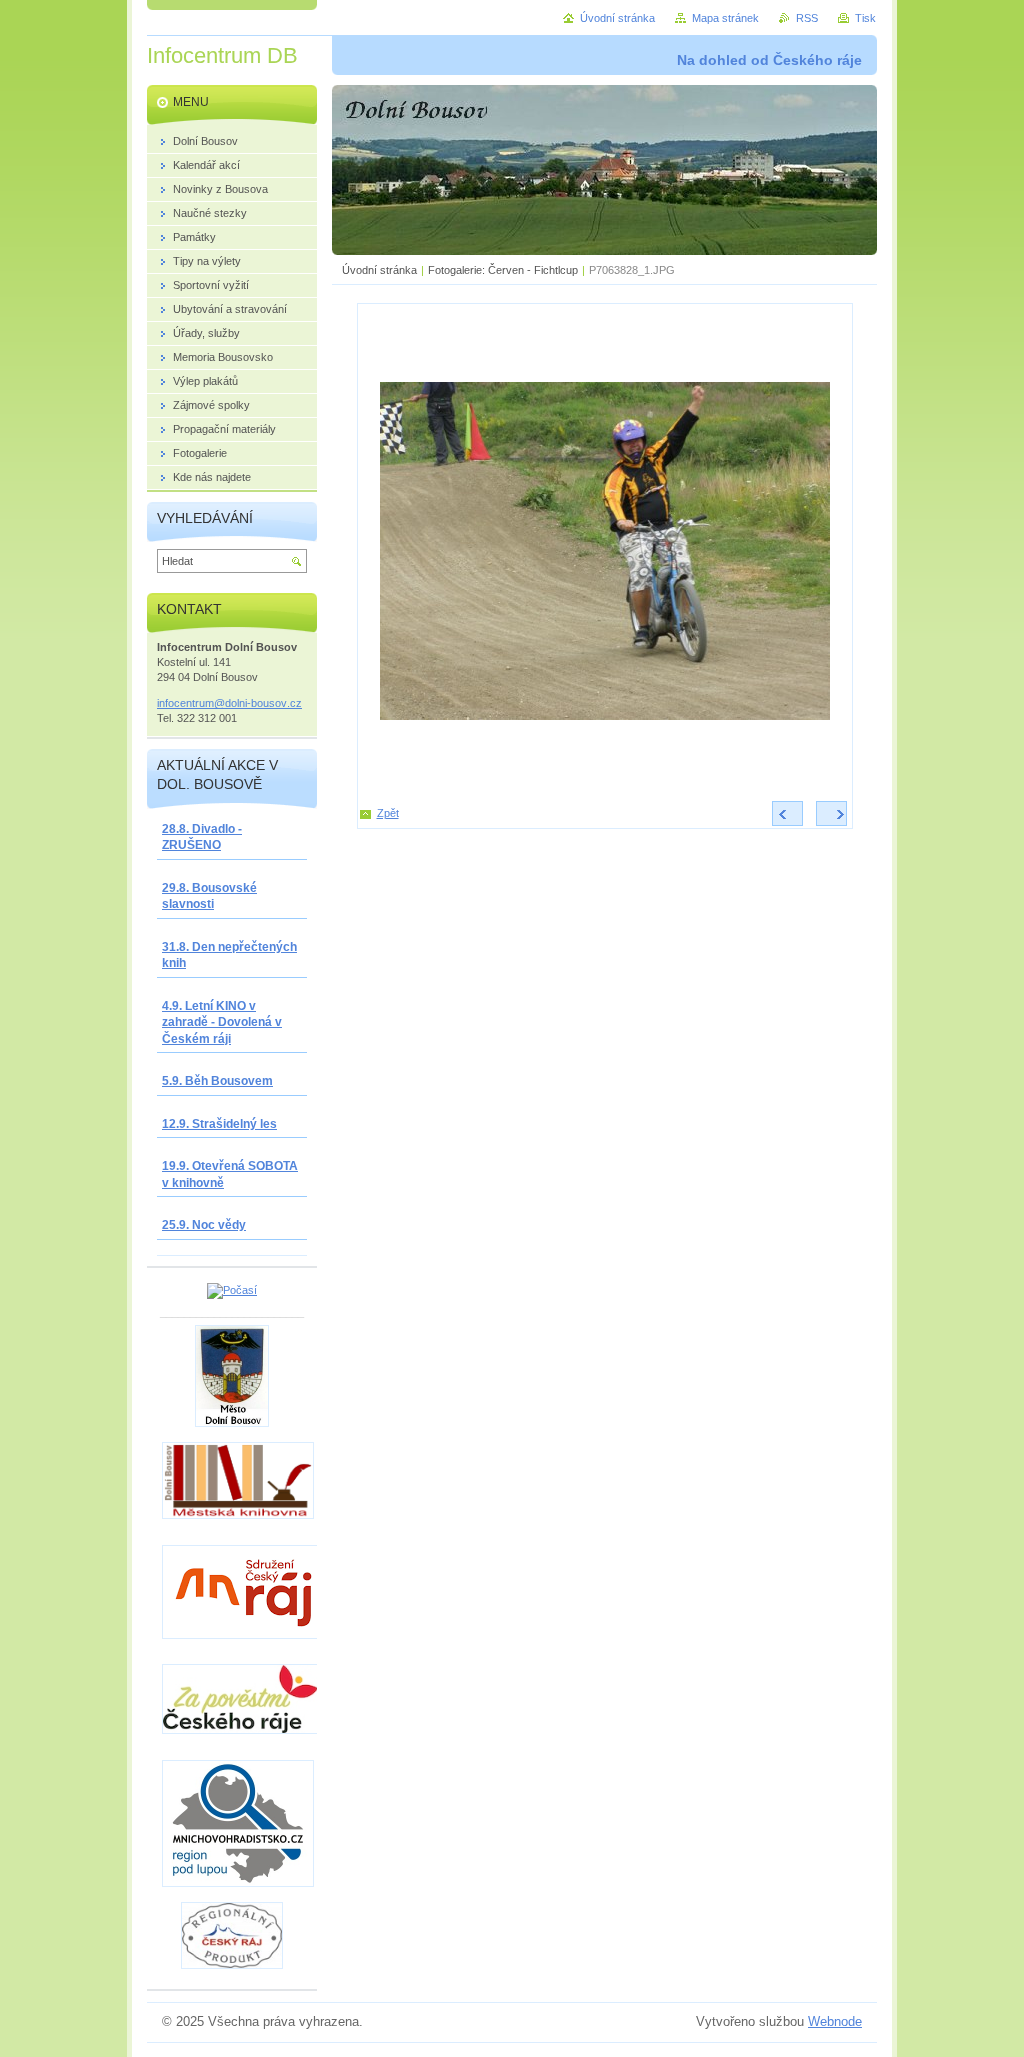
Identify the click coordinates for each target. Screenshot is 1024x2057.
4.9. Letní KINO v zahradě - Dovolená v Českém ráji (222, 1022)
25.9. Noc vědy (204, 1225)
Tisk (865, 18)
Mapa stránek (725, 18)
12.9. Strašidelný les (219, 1124)
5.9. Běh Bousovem (217, 1081)
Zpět (388, 813)
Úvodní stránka (379, 270)
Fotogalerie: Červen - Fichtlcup (503, 270)
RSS (807, 18)
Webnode (835, 2021)
